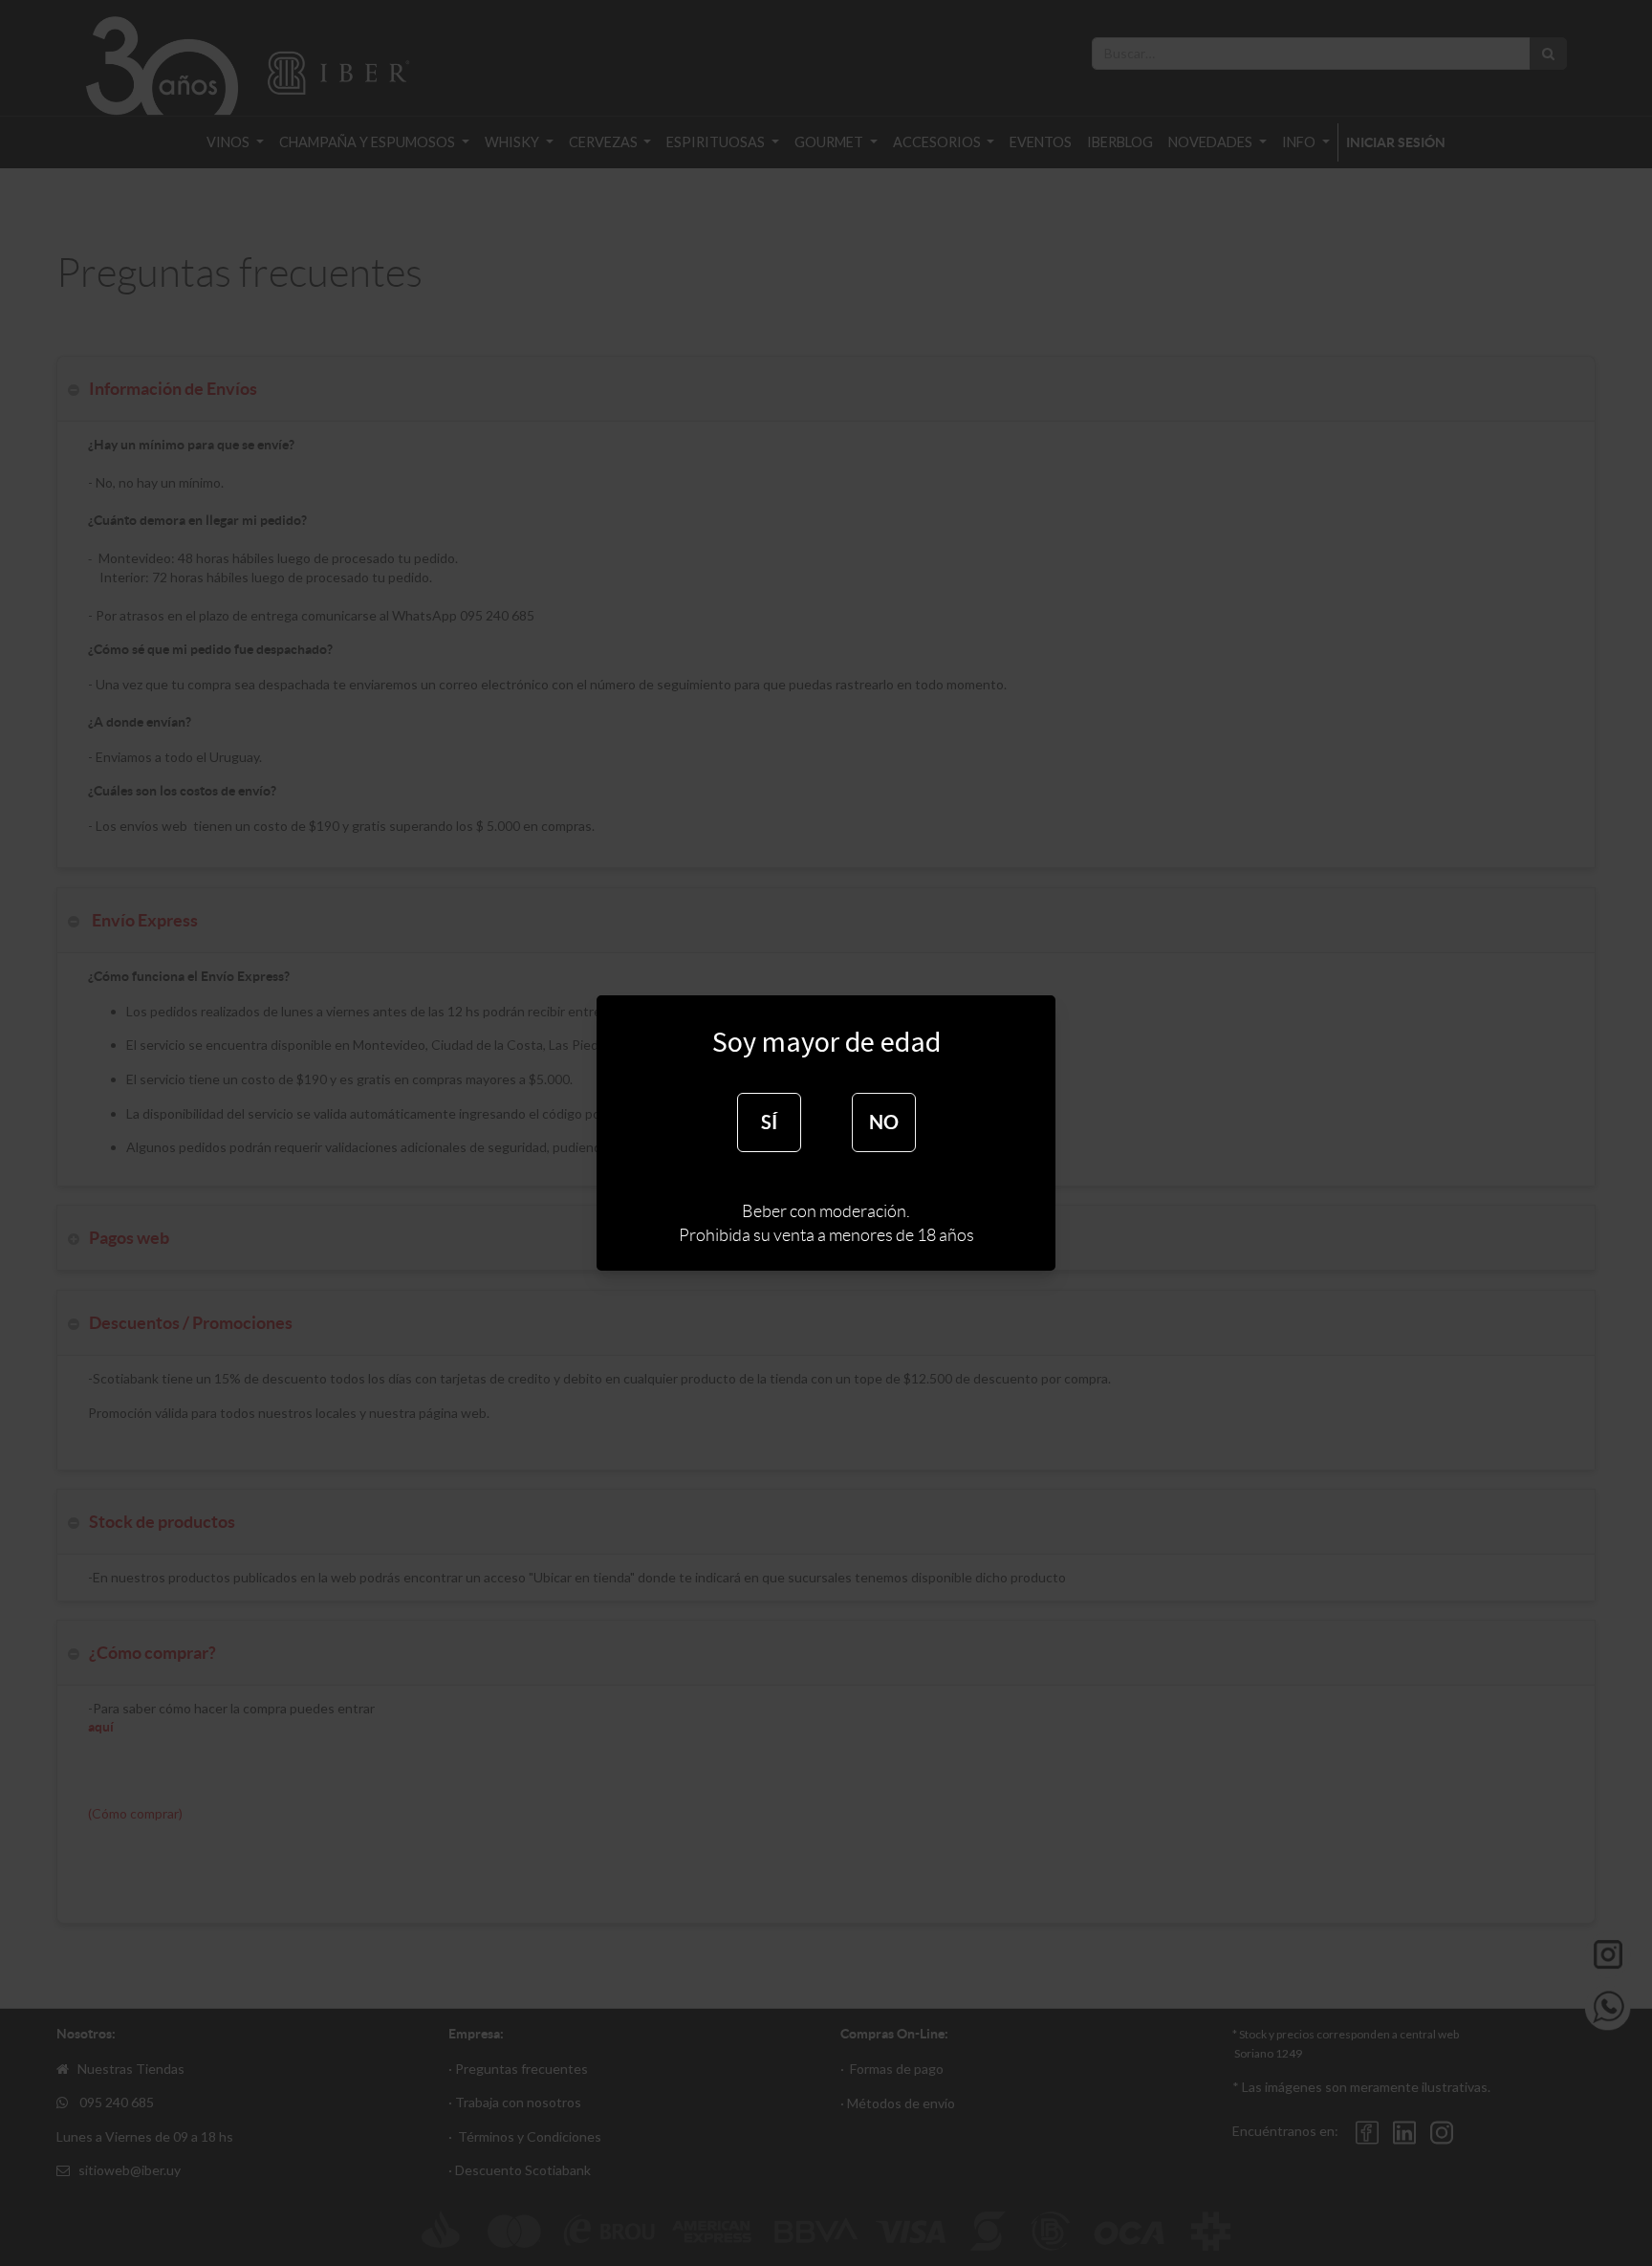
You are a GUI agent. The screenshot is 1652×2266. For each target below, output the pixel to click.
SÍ (769, 1122)
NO (884, 1122)
